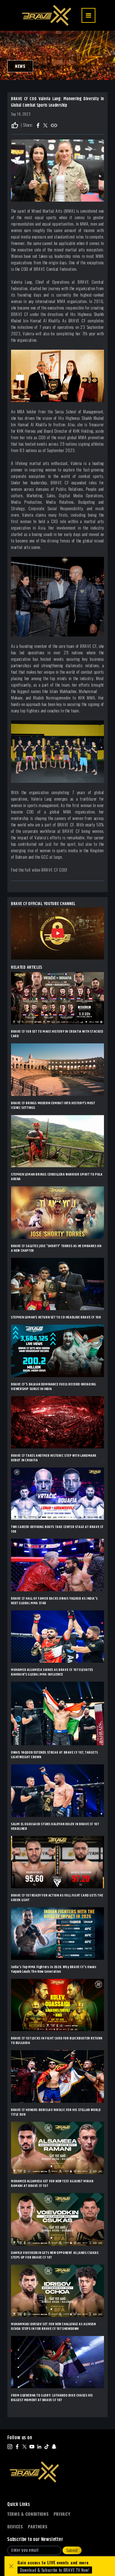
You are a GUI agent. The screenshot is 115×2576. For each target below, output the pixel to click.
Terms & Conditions (28, 2514)
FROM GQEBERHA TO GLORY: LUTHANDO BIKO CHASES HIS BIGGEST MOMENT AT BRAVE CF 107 (52, 2398)
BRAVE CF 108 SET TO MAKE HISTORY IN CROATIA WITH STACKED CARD (57, 1034)
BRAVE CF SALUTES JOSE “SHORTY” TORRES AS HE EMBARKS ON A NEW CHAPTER (56, 1248)
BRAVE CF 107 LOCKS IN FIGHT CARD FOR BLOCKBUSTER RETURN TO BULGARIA (57, 2041)
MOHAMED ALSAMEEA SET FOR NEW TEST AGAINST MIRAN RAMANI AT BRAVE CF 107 (52, 2184)
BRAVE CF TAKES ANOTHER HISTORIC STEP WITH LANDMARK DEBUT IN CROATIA (54, 1458)
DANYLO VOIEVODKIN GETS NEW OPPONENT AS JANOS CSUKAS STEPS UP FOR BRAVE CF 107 (55, 2255)
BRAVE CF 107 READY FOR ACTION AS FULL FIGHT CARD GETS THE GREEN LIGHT (57, 1898)
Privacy (62, 2514)
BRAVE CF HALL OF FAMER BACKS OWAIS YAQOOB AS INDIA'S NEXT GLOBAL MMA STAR (54, 1601)
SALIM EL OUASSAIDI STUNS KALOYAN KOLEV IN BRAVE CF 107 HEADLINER (55, 1826)
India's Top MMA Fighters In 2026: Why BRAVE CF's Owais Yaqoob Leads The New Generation (54, 1969)
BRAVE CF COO (54, 870)
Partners (38, 2527)
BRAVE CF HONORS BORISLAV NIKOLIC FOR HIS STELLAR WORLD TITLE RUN (56, 2112)
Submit (72, 2550)
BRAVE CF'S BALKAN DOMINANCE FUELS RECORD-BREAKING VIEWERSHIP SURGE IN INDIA (54, 1387)
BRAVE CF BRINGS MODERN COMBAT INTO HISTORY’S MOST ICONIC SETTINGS (53, 1105)
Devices (15, 2527)
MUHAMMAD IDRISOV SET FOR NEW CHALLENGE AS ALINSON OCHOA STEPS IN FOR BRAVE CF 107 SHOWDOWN (53, 2326)
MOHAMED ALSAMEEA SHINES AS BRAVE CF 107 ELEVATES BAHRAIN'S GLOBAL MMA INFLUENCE (52, 1672)
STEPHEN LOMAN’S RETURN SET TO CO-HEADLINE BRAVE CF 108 (56, 1317)
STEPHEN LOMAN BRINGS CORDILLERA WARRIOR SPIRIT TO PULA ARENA (57, 1177)
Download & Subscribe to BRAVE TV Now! (55, 2570)
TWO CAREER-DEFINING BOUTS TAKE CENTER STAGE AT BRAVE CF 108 (57, 1529)
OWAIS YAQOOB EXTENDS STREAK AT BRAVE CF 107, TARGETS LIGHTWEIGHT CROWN (54, 1755)
